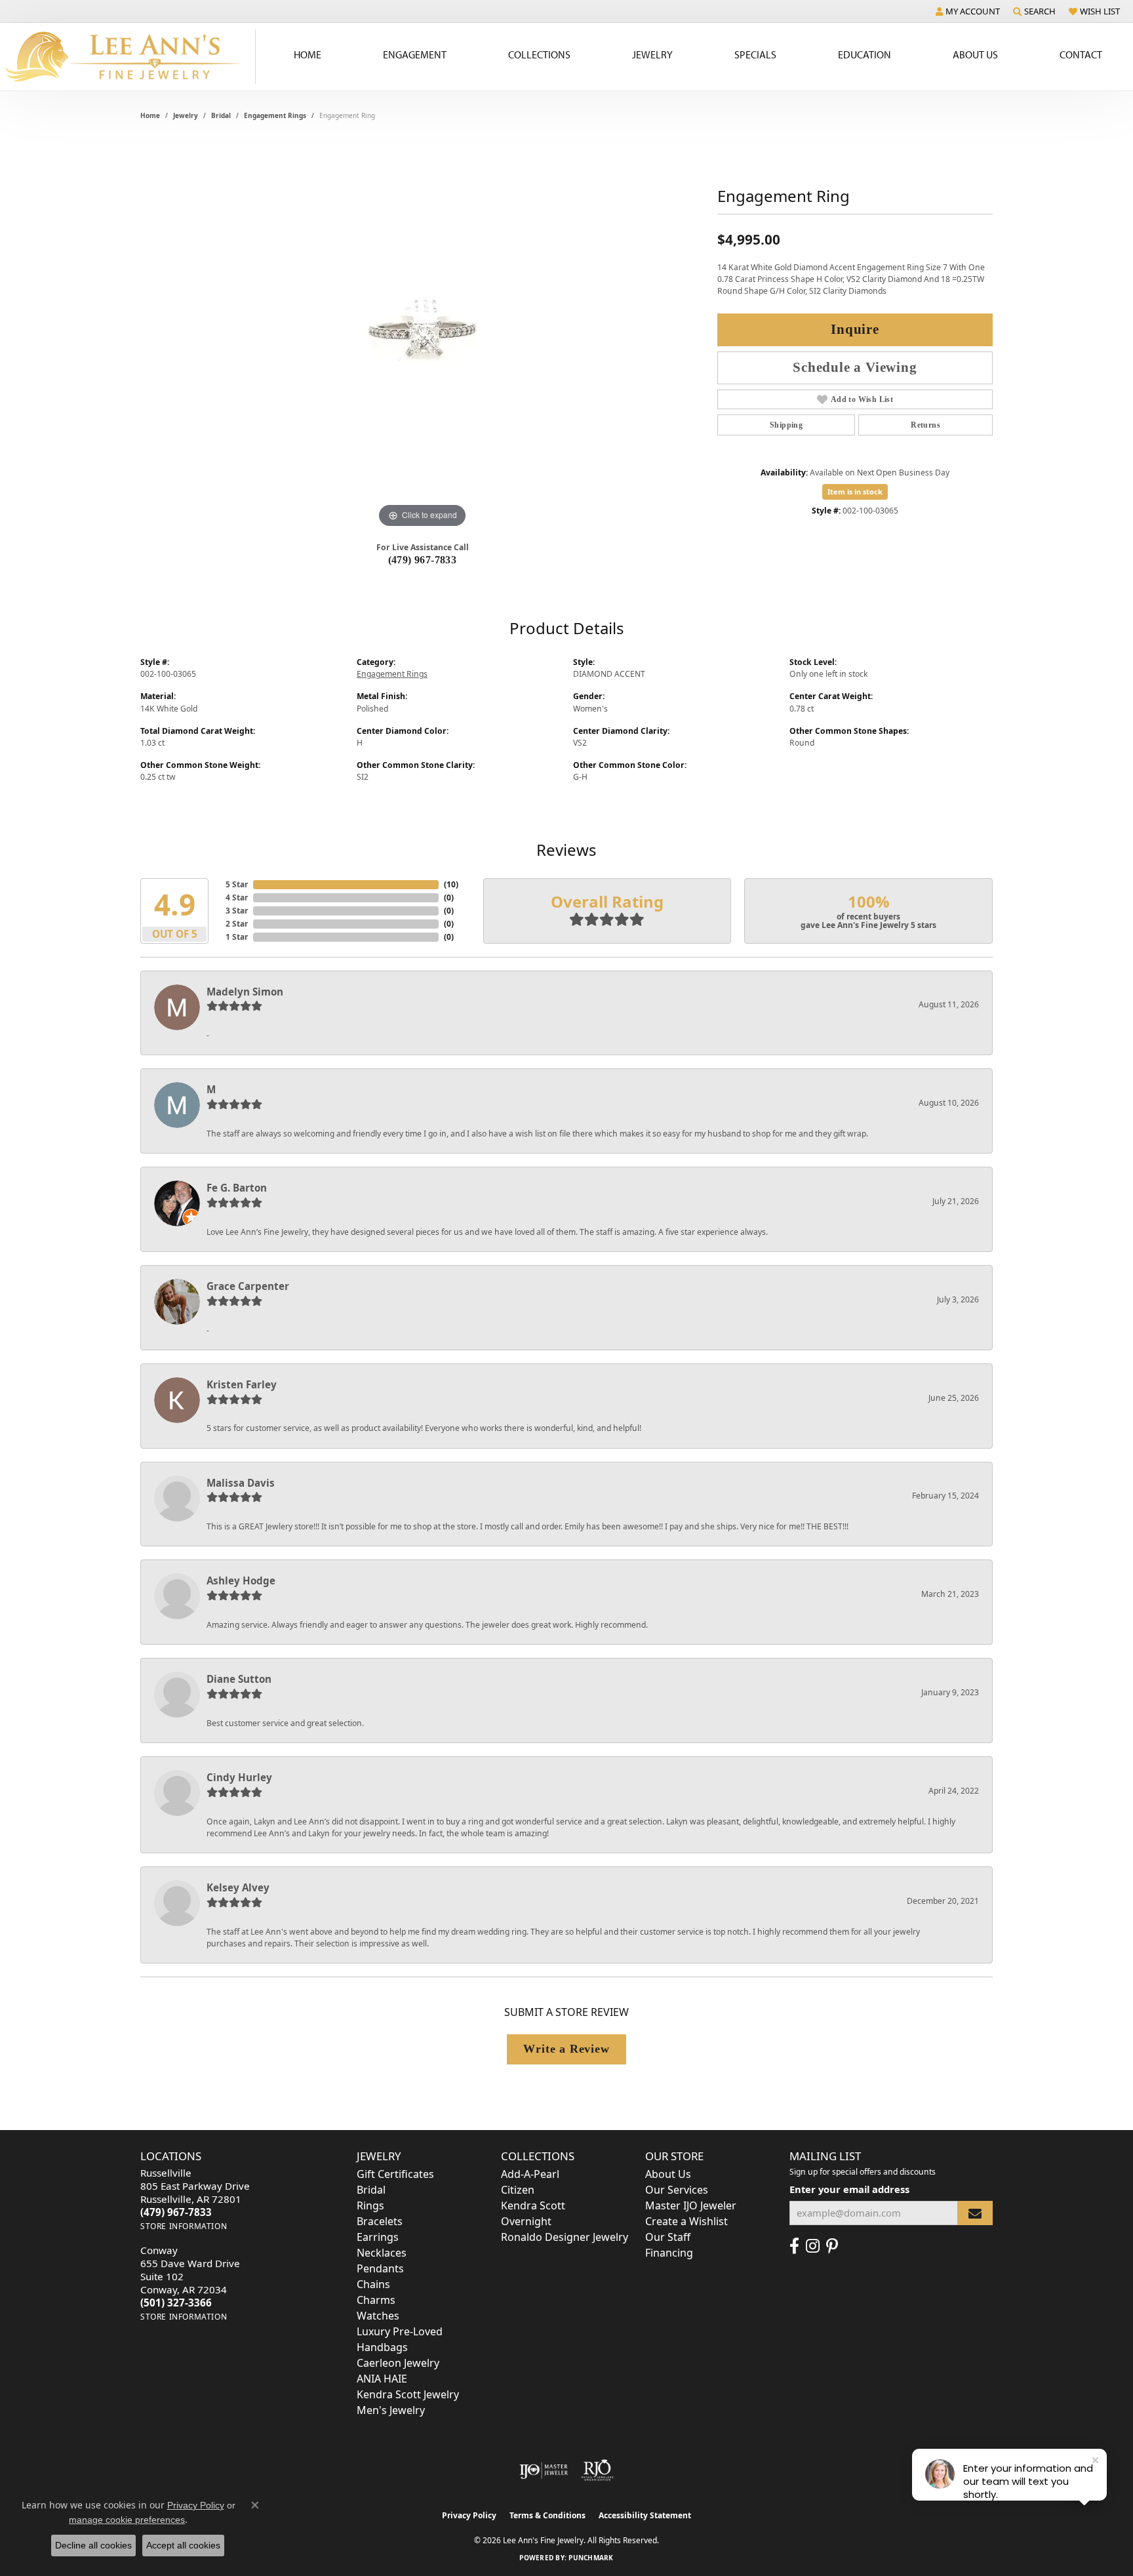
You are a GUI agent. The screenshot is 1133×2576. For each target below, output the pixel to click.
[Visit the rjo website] (597, 2470)
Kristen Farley (242, 1384)
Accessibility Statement (645, 2515)
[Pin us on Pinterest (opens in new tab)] (832, 2246)
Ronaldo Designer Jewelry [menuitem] (565, 2237)
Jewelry (652, 54)
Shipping (786, 425)
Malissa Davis (241, 1483)
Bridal (221, 115)
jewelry (186, 115)
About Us (975, 54)
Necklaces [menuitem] (382, 2253)
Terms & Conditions (547, 2515)
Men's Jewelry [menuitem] (391, 2410)
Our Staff (668, 2237)
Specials (755, 54)
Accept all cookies (183, 2545)
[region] (422, 334)
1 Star (237, 937)
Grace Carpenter (248, 1286)
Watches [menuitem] (378, 2316)
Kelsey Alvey (238, 1887)
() (451, 884)
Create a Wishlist (686, 2221)
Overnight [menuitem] (526, 2221)
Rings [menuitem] (370, 2205)
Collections (539, 54)
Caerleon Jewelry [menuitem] (398, 2363)
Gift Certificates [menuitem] (395, 2174)
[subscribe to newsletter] (975, 2213)
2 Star (237, 924)
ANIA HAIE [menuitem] (382, 2379)
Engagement (415, 54)
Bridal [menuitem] (371, 2190)
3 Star (237, 911)
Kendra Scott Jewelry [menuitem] (408, 2394)
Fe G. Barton (237, 1188)
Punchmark (591, 2558)
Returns (925, 425)
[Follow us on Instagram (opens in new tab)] (813, 2246)
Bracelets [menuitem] (380, 2221)
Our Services (677, 2190)
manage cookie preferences (127, 2520)
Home (308, 54)
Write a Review (566, 2049)
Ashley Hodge (241, 1580)
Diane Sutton (239, 1679)
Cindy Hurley (239, 1777)
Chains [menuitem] (373, 2284)
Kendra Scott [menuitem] (533, 2205)
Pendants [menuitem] (380, 2268)
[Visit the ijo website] (544, 2470)
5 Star (237, 884)
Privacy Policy (469, 2515)
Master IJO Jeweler (691, 2205)
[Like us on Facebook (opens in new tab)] (794, 2246)
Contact (1081, 54)
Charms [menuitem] (376, 2300)
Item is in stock (855, 492)
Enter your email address (849, 2189)
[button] (968, 11)
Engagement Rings (275, 115)
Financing (669, 2253)
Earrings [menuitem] (378, 2237)
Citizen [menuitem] (518, 2190)
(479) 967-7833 (423, 560)
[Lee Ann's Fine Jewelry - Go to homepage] (128, 57)
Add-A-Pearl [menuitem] (530, 2174)
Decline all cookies (93, 2545)
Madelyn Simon (245, 992)
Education (865, 54)
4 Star (237, 897)
